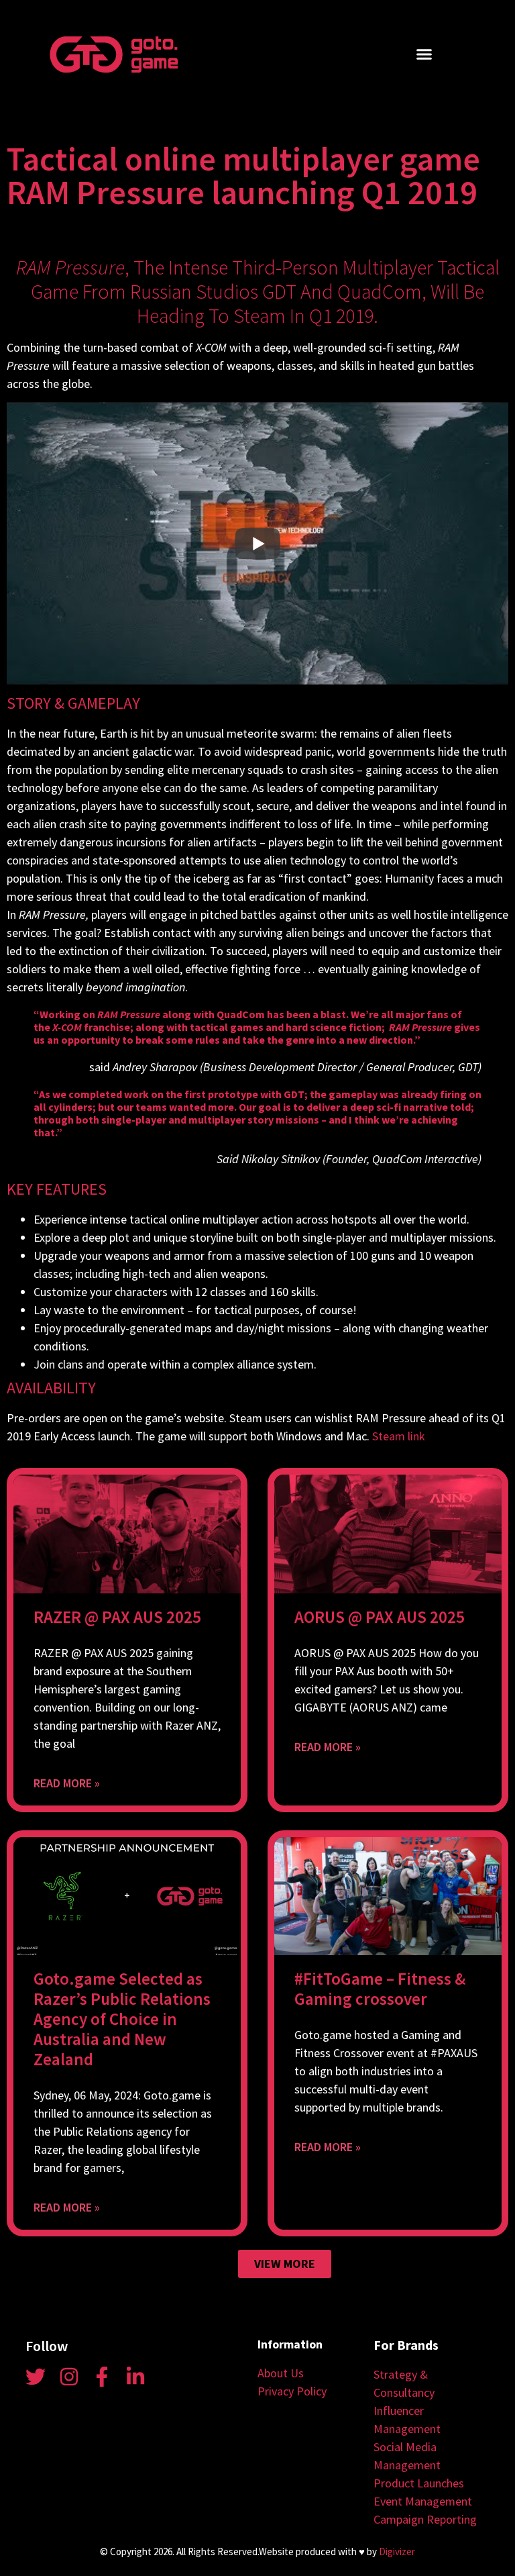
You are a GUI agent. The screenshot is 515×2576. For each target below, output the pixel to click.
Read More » (67, 1783)
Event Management (423, 2501)
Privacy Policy (292, 2391)
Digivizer (397, 2552)
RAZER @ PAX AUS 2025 (117, 1617)
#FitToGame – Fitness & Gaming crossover (380, 1989)
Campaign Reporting (425, 2519)
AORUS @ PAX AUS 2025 (380, 1617)
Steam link (399, 1436)
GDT (279, 291)
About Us (281, 2373)
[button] (424, 54)
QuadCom (380, 291)
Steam (260, 315)
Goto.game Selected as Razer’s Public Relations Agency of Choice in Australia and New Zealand (122, 2019)
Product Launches (419, 2483)
